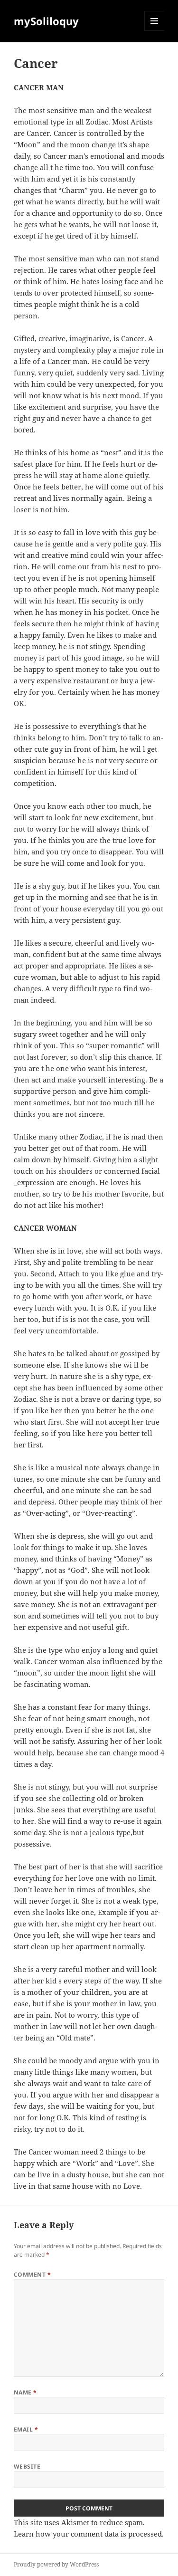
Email (26, 2429)
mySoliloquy (46, 21)
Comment (32, 2274)
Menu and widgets (155, 31)
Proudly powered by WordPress (56, 2564)
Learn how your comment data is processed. (89, 2534)
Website (27, 2466)
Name (25, 2392)
